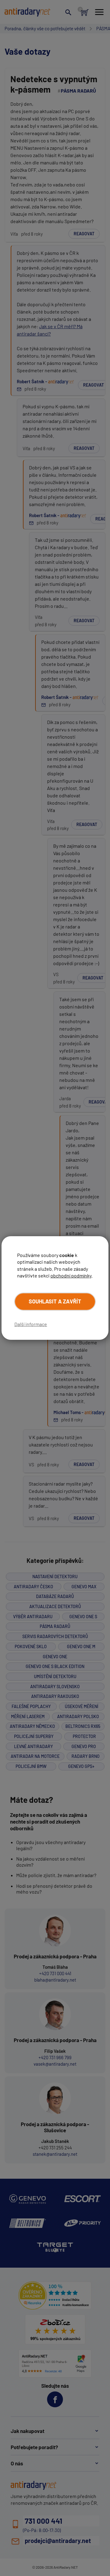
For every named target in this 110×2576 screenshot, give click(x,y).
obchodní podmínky (71, 1275)
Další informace (31, 1324)
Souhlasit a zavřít (55, 1301)
